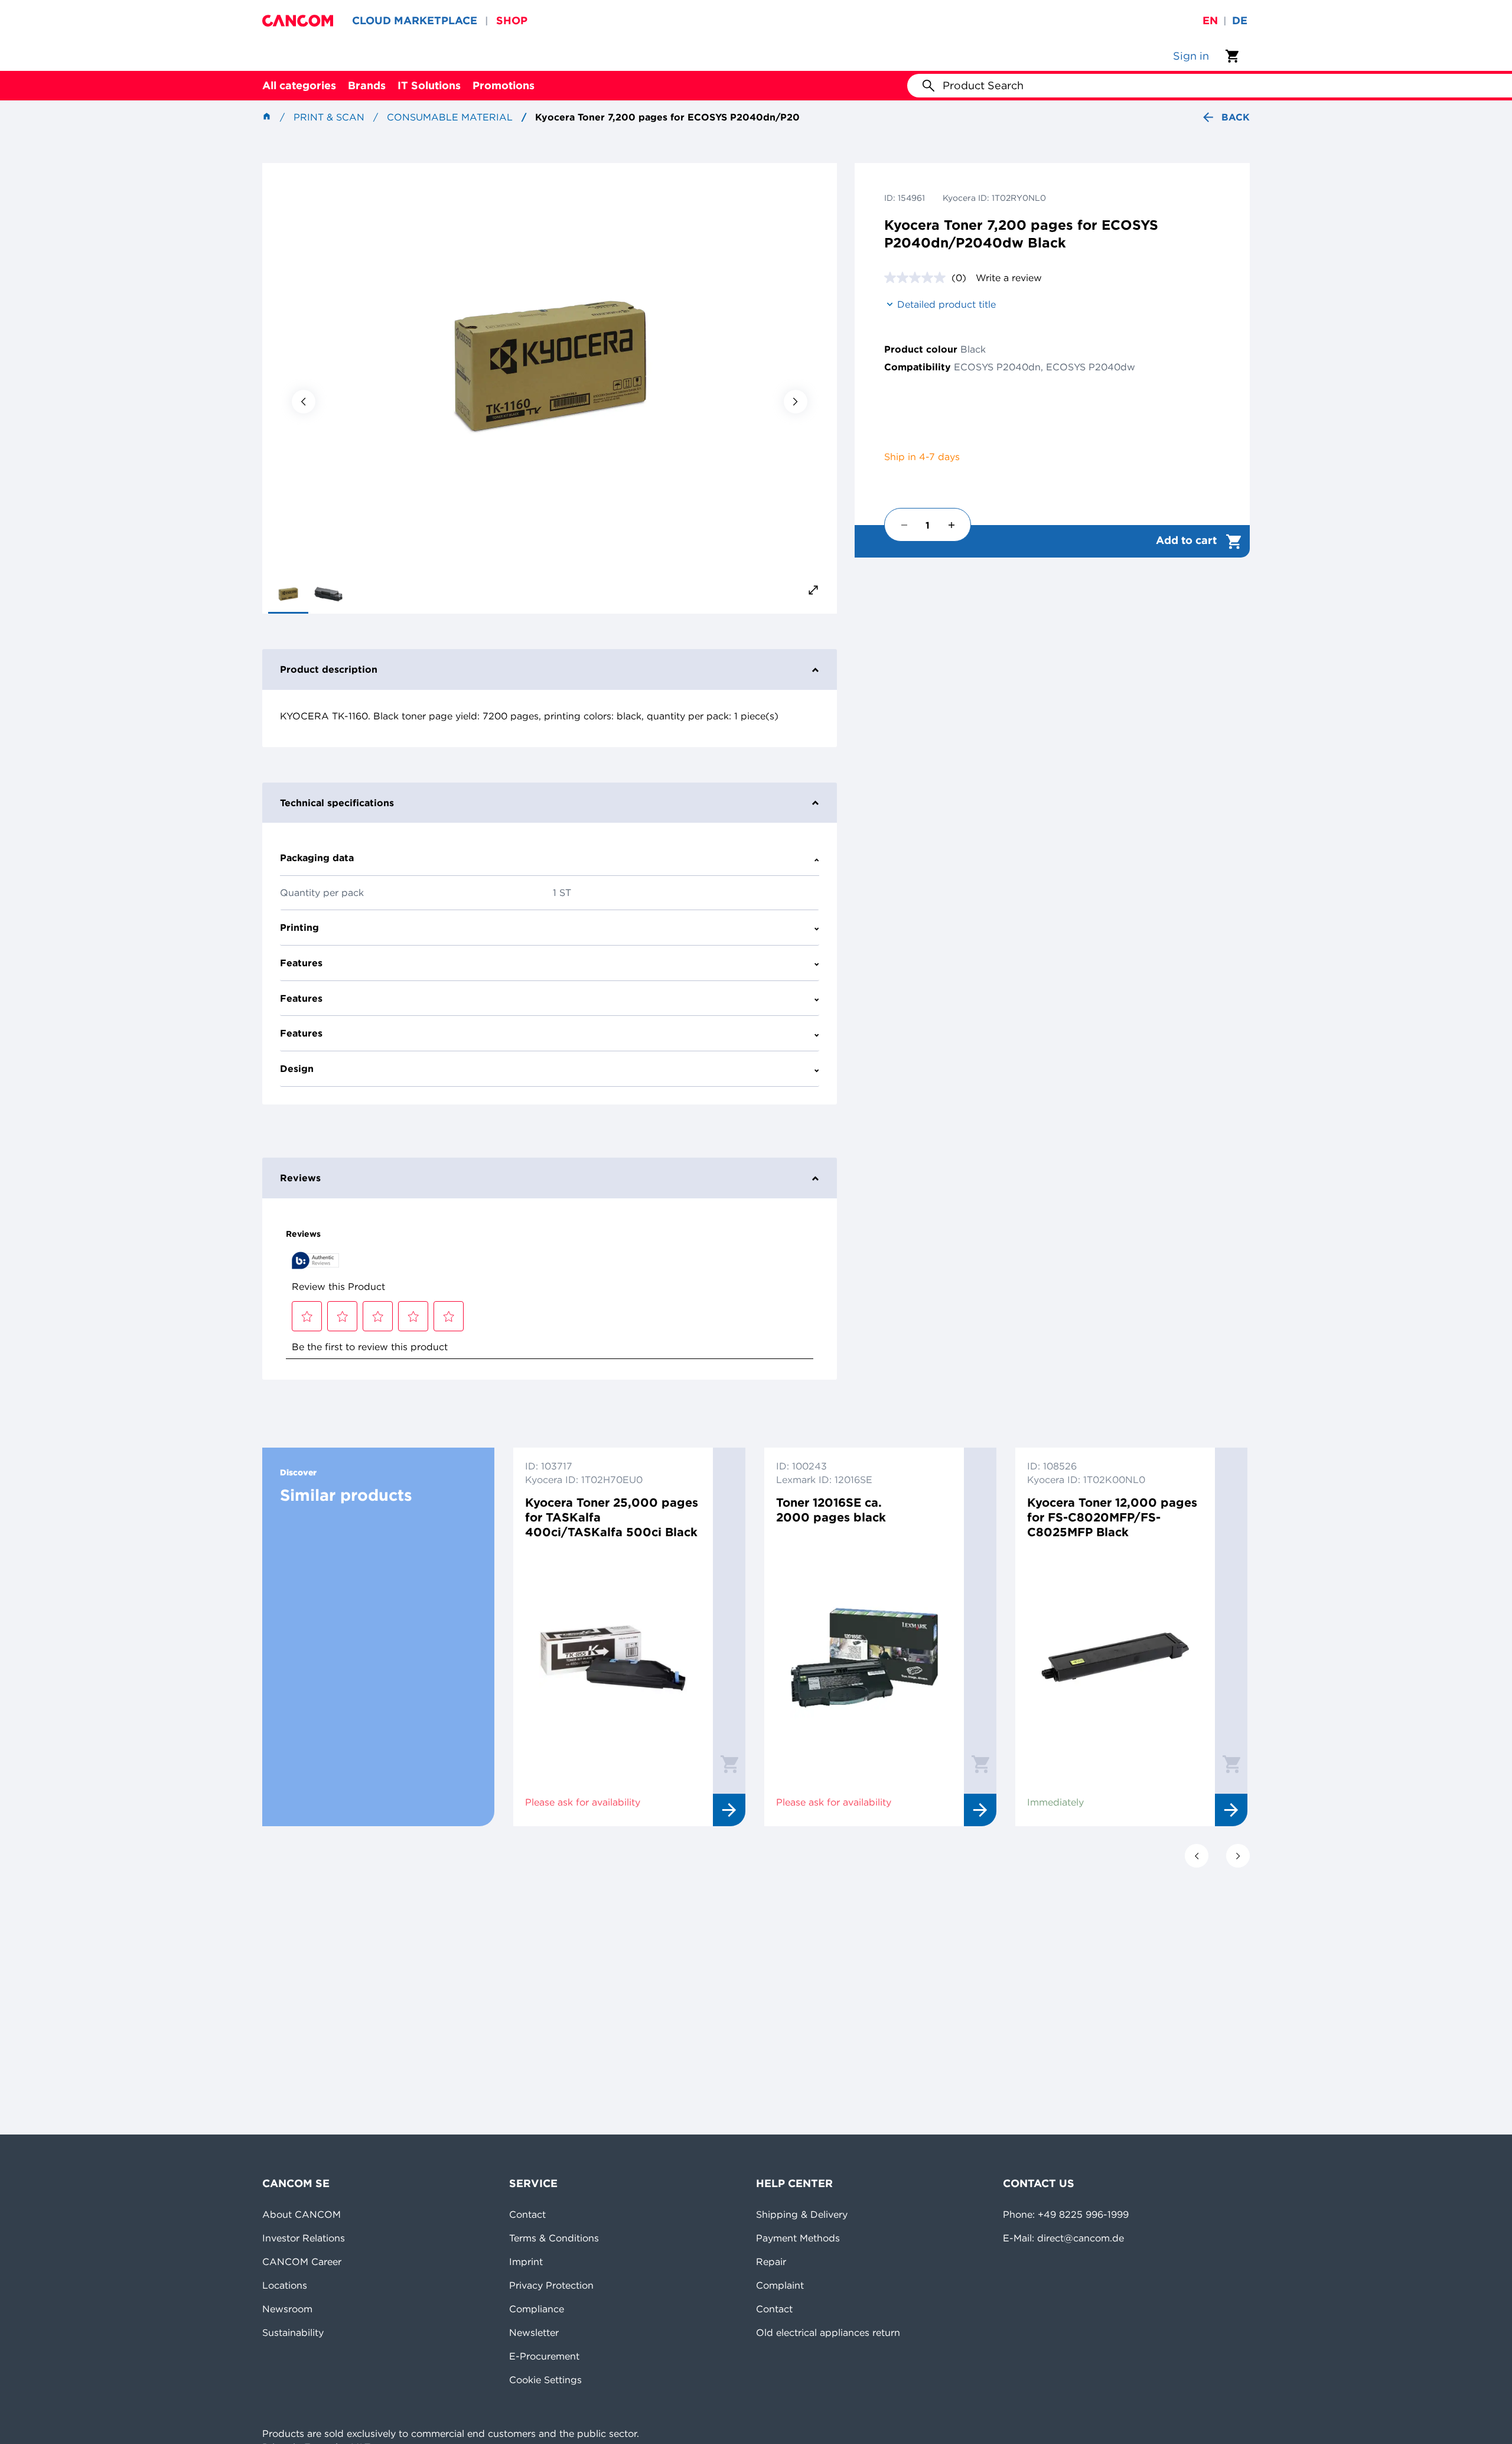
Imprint (526, 2261)
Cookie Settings (545, 2380)
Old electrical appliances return (828, 2332)
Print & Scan (329, 117)
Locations (285, 2285)
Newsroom (287, 2309)
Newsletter (534, 2332)
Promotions (504, 85)
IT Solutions (429, 85)
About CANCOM (302, 2214)
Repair (771, 2261)
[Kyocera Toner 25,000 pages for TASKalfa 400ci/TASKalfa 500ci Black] (613, 1657)
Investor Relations (304, 2238)
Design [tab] (297, 1068)
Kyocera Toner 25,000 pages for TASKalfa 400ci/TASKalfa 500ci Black (612, 1517)
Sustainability (293, 2332)
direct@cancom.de (1081, 2238)
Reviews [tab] (300, 1178)
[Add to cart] (729, 1764)
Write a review (1009, 278)
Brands (367, 85)
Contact (527, 2214)
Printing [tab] (299, 927)
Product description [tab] (329, 669)
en (1210, 20)
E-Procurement (544, 2356)
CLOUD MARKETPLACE (415, 20)
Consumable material (450, 117)
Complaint (780, 2285)
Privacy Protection (551, 2285)
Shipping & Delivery (802, 2214)
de (1240, 20)
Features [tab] (301, 963)
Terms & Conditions (554, 2238)
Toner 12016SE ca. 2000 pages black (831, 1510)
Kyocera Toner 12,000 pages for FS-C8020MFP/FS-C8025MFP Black (1112, 1517)
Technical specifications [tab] (337, 803)
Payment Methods (798, 2238)
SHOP (512, 20)
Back (1236, 117)
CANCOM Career (302, 2261)
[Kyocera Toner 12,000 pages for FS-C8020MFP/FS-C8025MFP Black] (1115, 1657)
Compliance (537, 2309)
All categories (299, 85)
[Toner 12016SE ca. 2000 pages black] (864, 1657)
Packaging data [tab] (317, 858)
